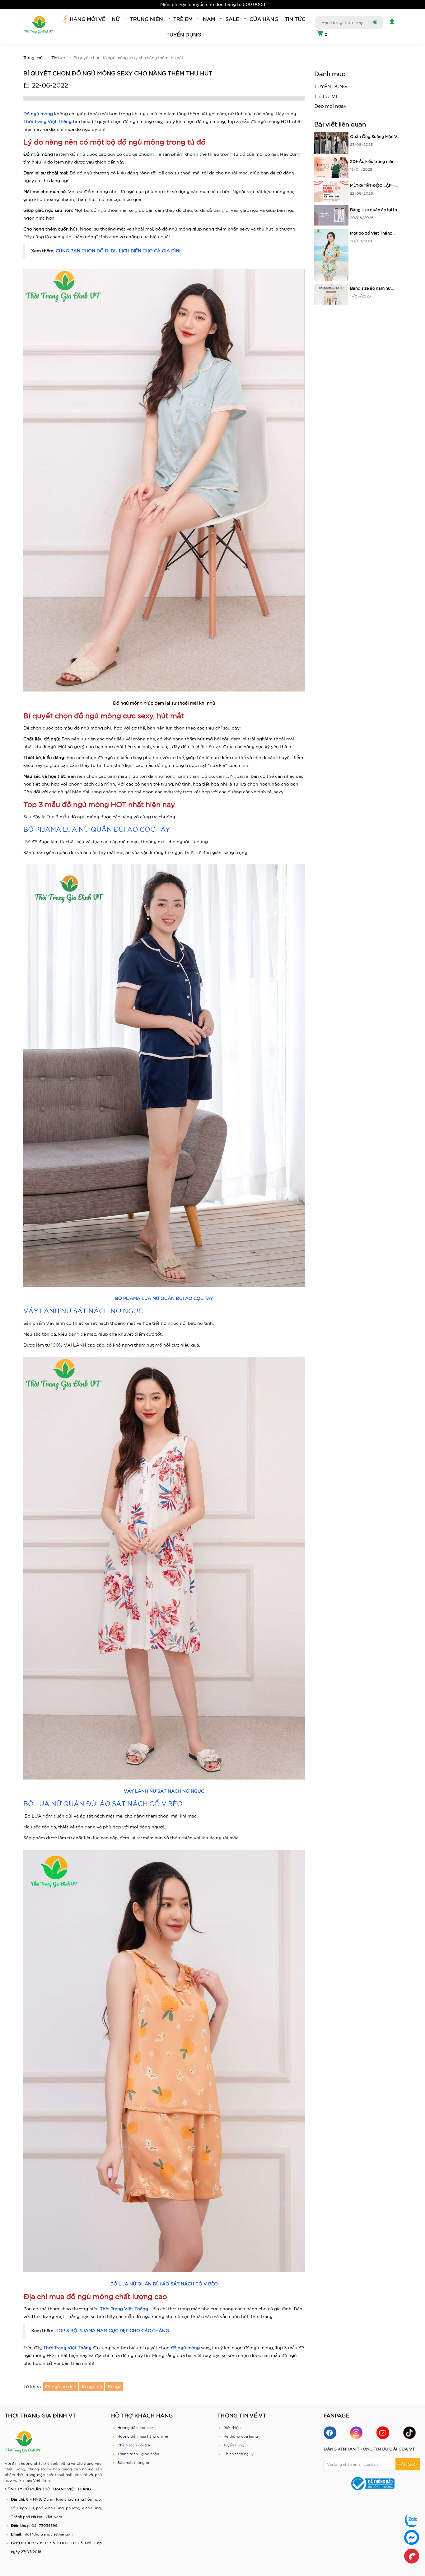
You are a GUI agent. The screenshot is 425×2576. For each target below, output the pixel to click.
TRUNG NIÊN (147, 19)
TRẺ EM (183, 19)
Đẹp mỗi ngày (330, 106)
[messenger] (412, 2537)
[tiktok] (409, 2433)
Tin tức (295, 19)
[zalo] (412, 2520)
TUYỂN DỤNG (184, 35)
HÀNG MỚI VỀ (88, 19)
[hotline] (412, 2556)
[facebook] (330, 2433)
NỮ (116, 19)
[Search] (375, 22)
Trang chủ (33, 58)
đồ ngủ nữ (91, 2387)
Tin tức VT (326, 96)
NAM (209, 19)
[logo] (39, 25)
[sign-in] (391, 22)
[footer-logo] (23, 2442)
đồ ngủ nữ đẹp (61, 2387)
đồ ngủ (114, 2387)
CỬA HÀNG (264, 19)
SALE (232, 19)
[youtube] (383, 2433)
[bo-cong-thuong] (372, 2483)
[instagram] (356, 2433)
